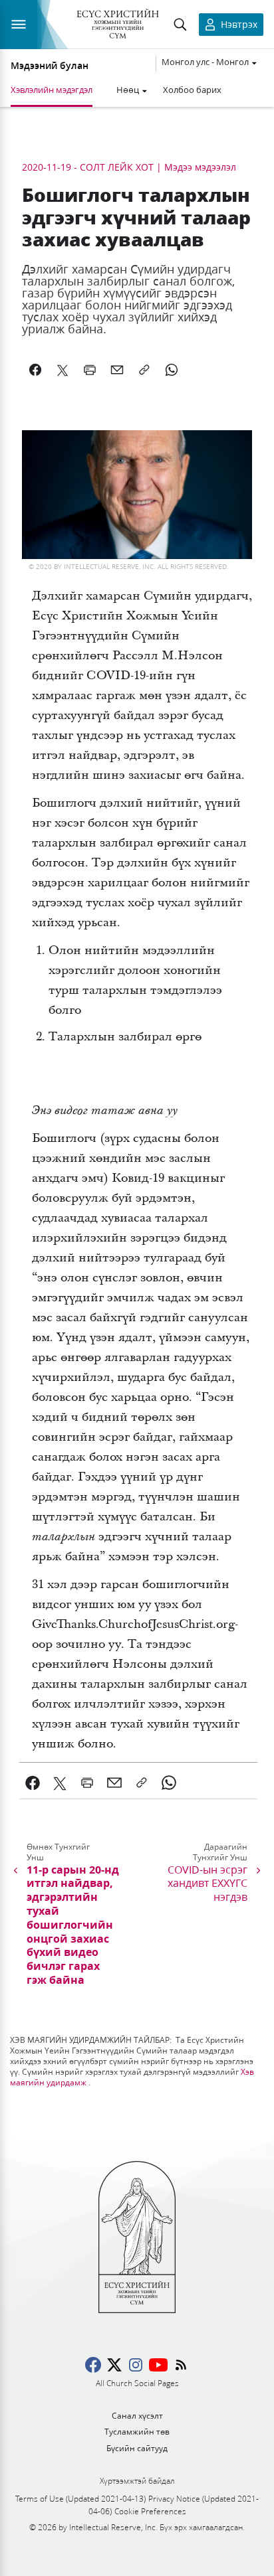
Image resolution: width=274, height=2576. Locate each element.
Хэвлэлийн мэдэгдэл (52, 90)
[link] (33, 1783)
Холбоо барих (192, 90)
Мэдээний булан (50, 66)
